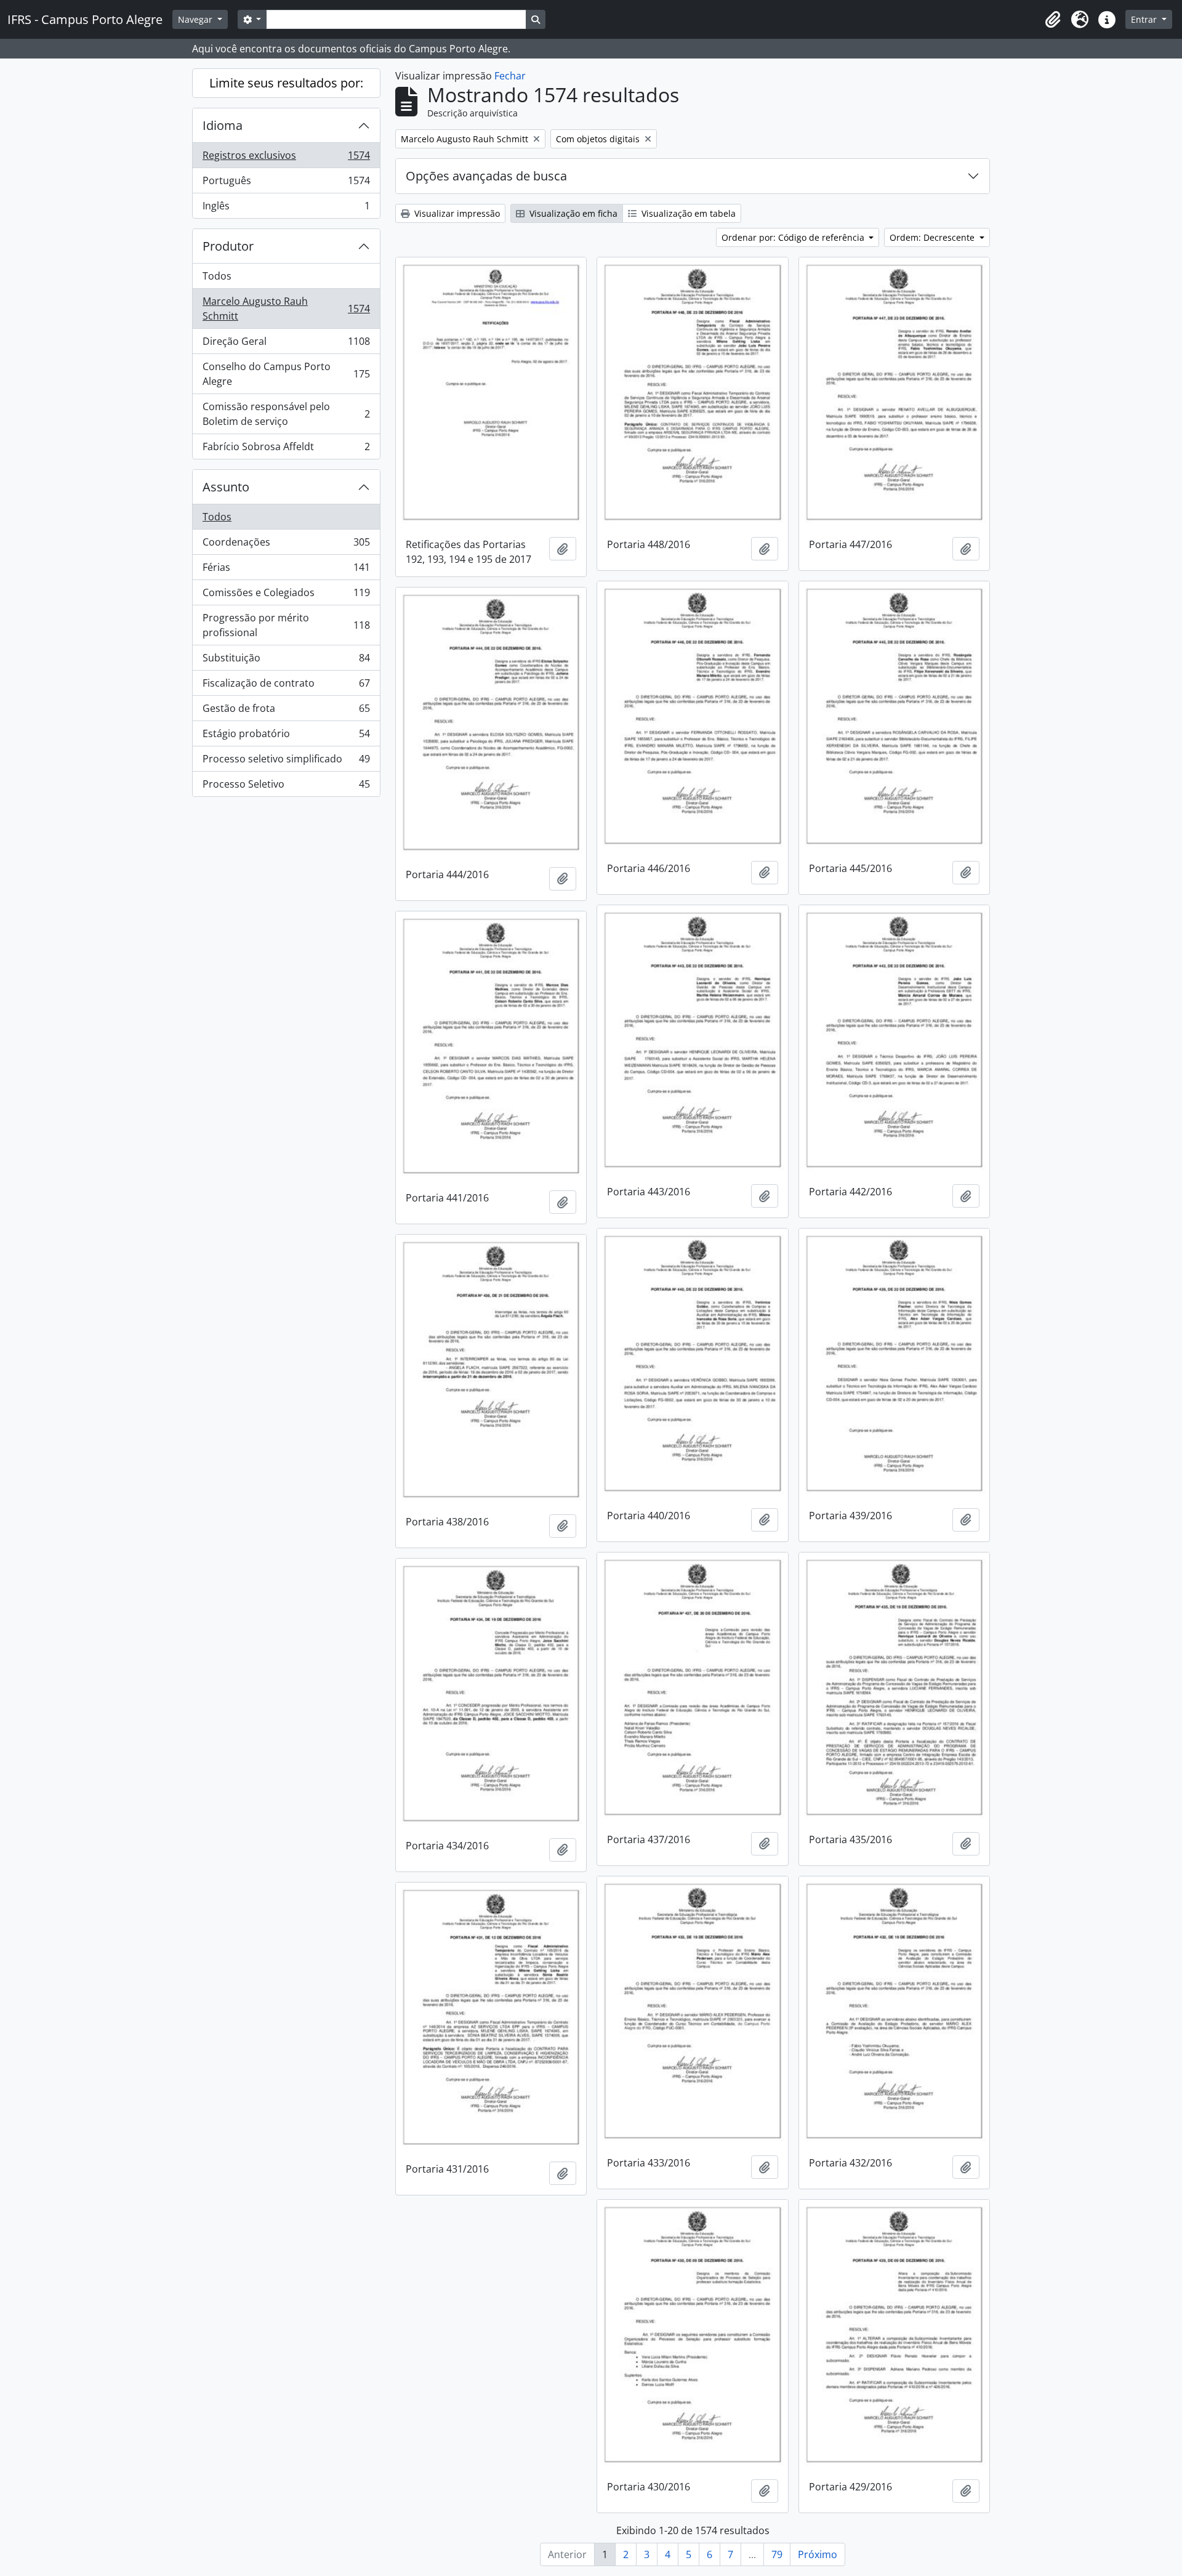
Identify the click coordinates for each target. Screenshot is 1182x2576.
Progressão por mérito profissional (286, 625)
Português (286, 184)
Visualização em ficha (572, 213)
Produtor (228, 246)
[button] (1053, 20)
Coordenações (286, 545)
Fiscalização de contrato (286, 686)
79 (777, 2554)
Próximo (818, 2554)
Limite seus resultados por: (286, 83)
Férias (286, 570)
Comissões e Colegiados (286, 596)
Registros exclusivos (286, 158)
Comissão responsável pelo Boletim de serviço (286, 414)
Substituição (286, 661)
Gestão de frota (286, 711)
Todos (217, 276)
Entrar (1145, 19)
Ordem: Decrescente (933, 237)
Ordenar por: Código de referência (794, 237)
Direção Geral (286, 344)
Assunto (226, 487)
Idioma (223, 125)
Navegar (196, 19)
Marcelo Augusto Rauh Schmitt (286, 309)
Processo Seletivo (286, 787)
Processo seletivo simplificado (286, 762)
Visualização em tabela (687, 213)
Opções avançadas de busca (486, 176)
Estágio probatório (286, 737)
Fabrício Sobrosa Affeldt (286, 449)
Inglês (286, 208)
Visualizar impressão (456, 213)
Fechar (510, 76)
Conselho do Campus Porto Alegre (286, 374)
